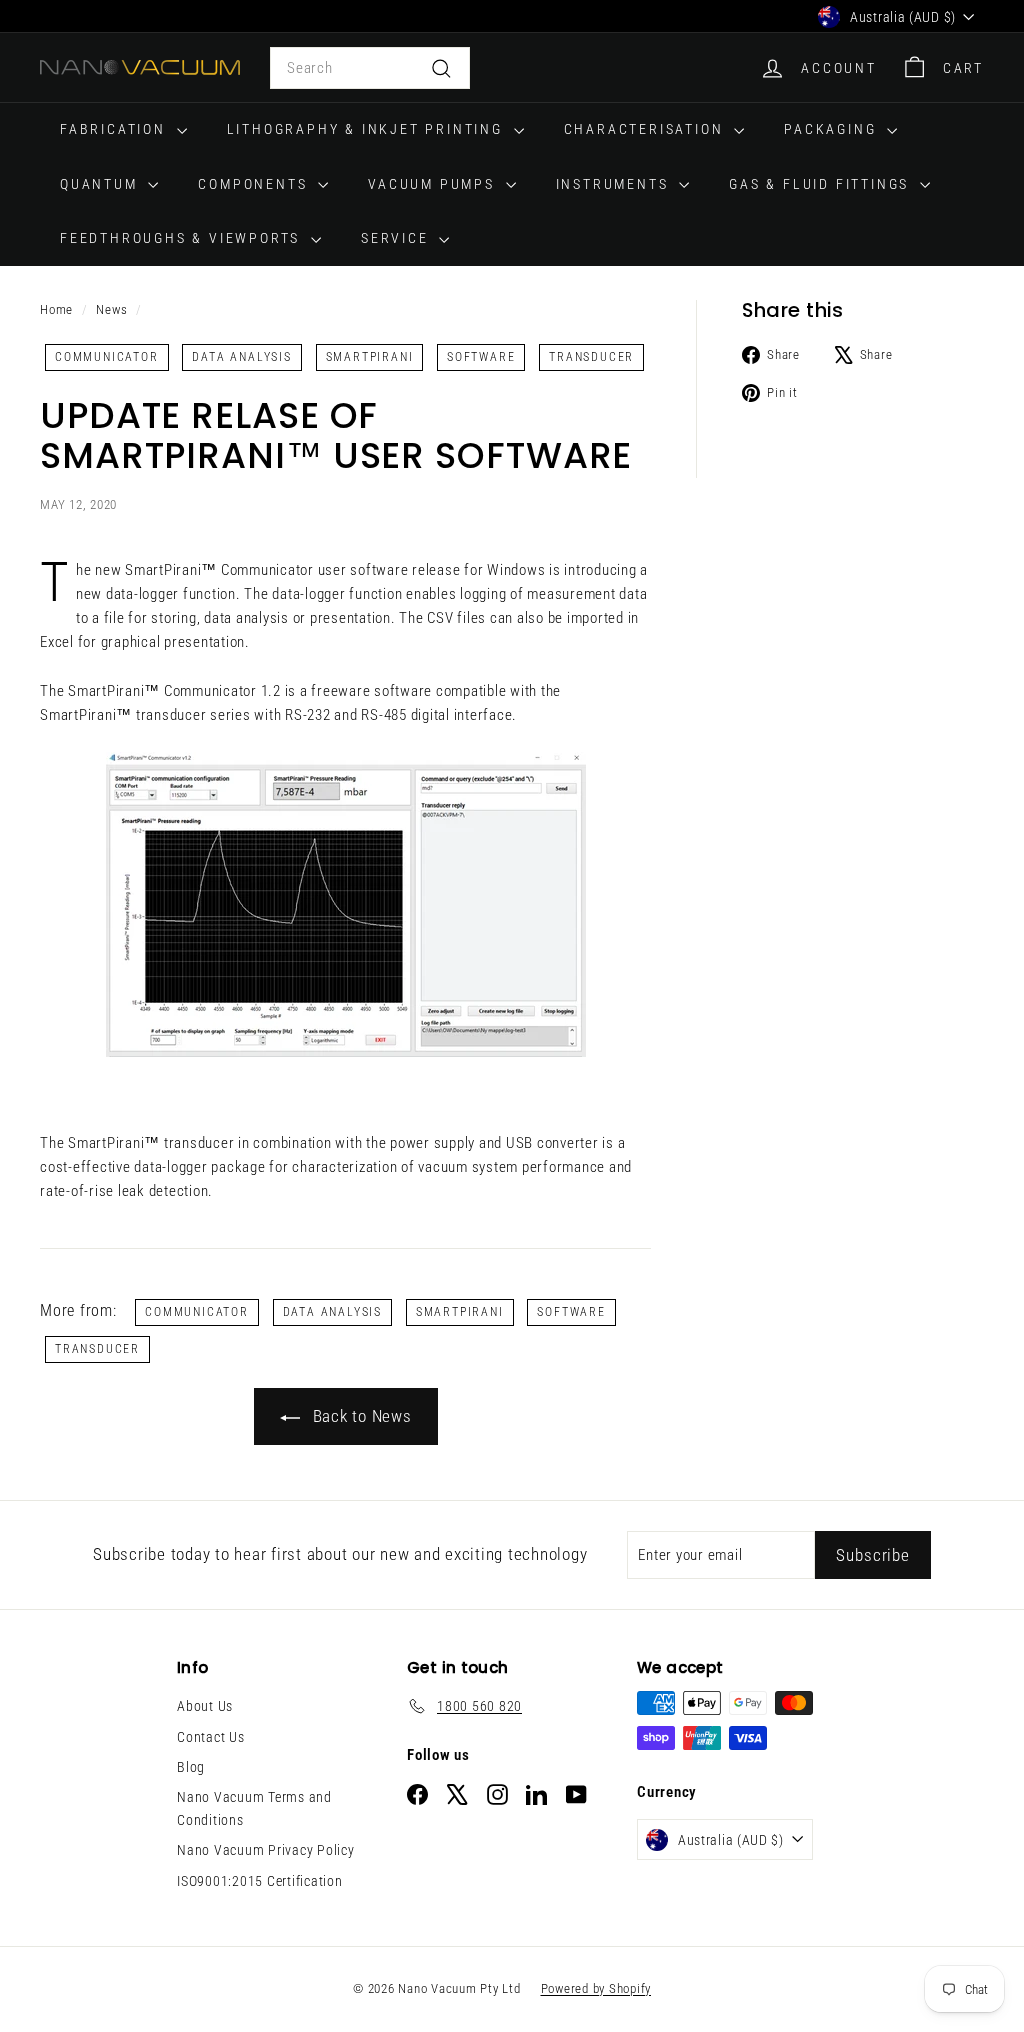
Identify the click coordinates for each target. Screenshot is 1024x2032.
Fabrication (116, 129)
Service (397, 238)
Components (255, 184)
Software (481, 357)
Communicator (107, 357)
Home (56, 309)
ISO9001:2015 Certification (260, 1881)
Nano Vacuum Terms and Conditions (254, 1808)
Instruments (615, 184)
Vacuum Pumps (434, 184)
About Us (205, 1706)
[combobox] (370, 68)
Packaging (833, 129)
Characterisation (647, 129)
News (111, 309)
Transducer (591, 357)
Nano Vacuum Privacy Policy (266, 1850)
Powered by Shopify (596, 1988)
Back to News (360, 1416)
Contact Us (211, 1737)
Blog (191, 1767)
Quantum (101, 184)
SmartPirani (370, 357)
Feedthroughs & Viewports (183, 238)
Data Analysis (241, 357)
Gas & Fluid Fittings (822, 184)
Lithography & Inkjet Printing (368, 129)
